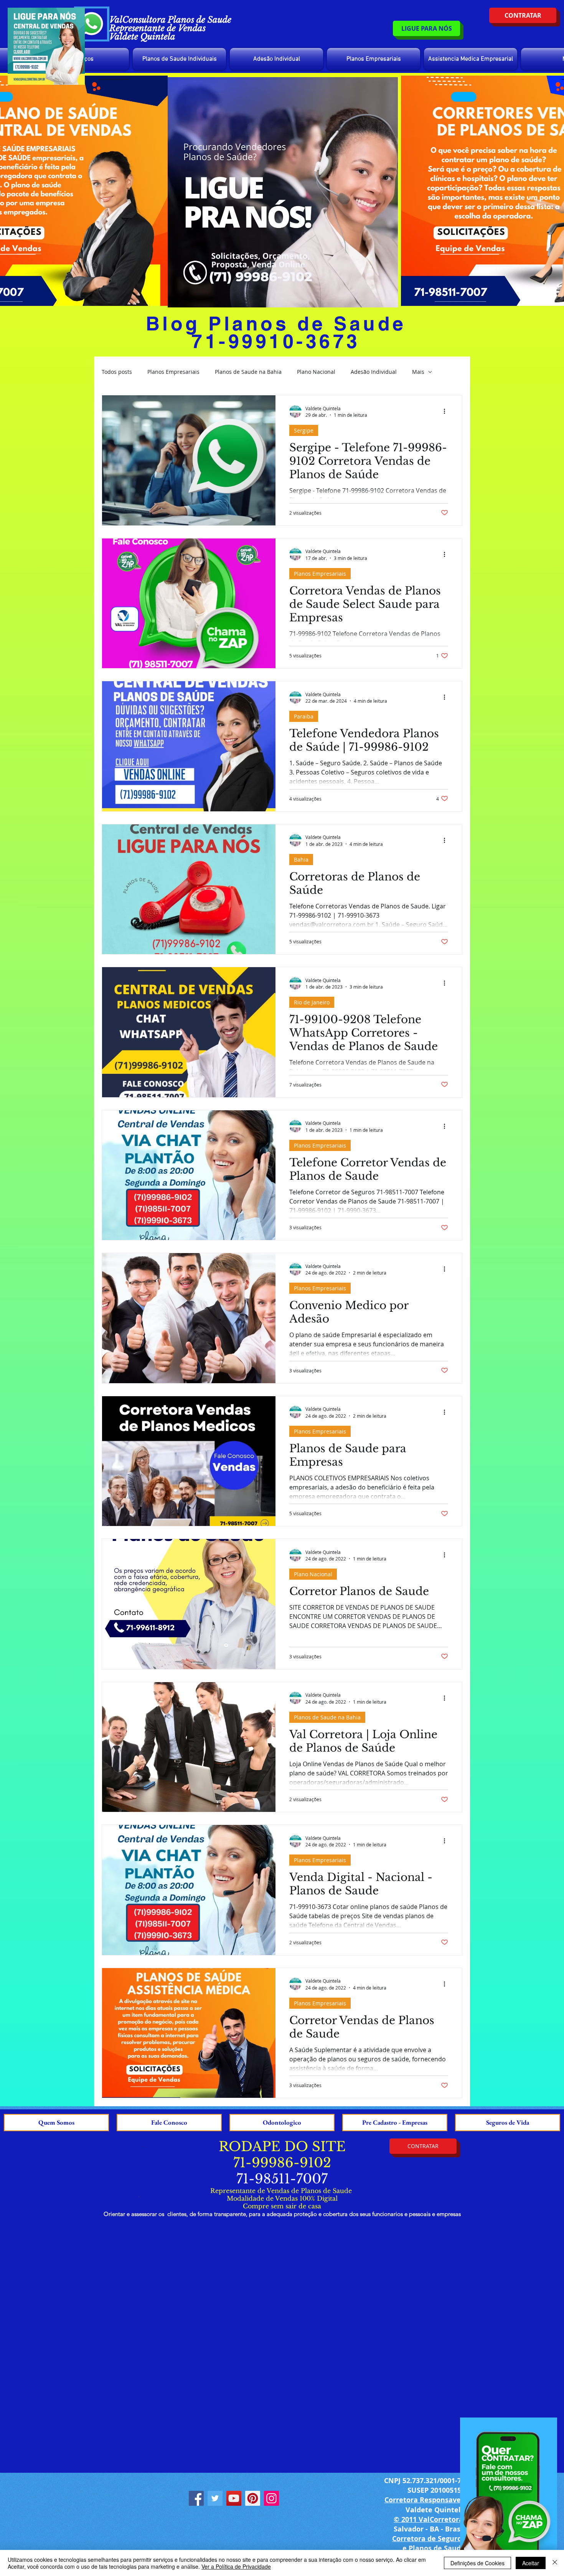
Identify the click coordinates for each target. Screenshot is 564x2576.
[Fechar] (555, 2563)
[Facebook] (196, 2498)
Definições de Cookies (477, 2563)
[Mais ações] (447, 411)
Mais (418, 372)
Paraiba (304, 716)
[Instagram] (271, 2498)
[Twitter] (215, 2498)
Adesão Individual (374, 372)
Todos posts (117, 372)
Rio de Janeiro (312, 1002)
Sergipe (304, 430)
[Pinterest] (253, 2498)
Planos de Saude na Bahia (248, 372)
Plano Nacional (316, 372)
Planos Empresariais (173, 372)
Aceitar (531, 2563)
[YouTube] (234, 2498)
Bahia (301, 859)
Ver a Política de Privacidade (236, 2566)
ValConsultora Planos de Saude (170, 20)
